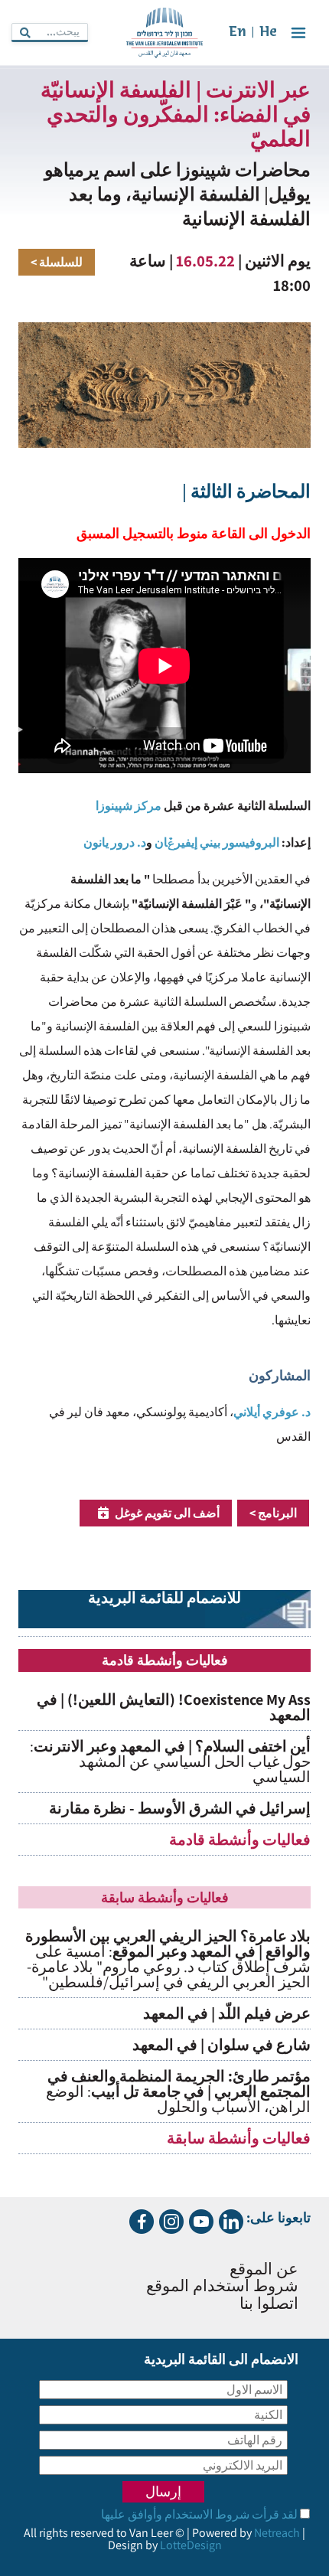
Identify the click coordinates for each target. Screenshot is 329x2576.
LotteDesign (191, 2545)
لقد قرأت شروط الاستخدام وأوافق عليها (199, 2514)
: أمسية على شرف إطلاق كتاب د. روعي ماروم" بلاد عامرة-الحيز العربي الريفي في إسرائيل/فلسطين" (168, 1959)
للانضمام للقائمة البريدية (164, 1599)
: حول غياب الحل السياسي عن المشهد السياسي (170, 1761)
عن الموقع (264, 2270)
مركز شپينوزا (129, 806)
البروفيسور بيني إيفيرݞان (217, 842)
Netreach (277, 2533)
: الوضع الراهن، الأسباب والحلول (178, 2091)
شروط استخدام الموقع (222, 2287)
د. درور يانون (115, 842)
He (268, 33)
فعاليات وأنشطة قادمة (240, 1840)
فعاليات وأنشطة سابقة (239, 2138)
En (238, 33)
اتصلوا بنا (269, 2305)
